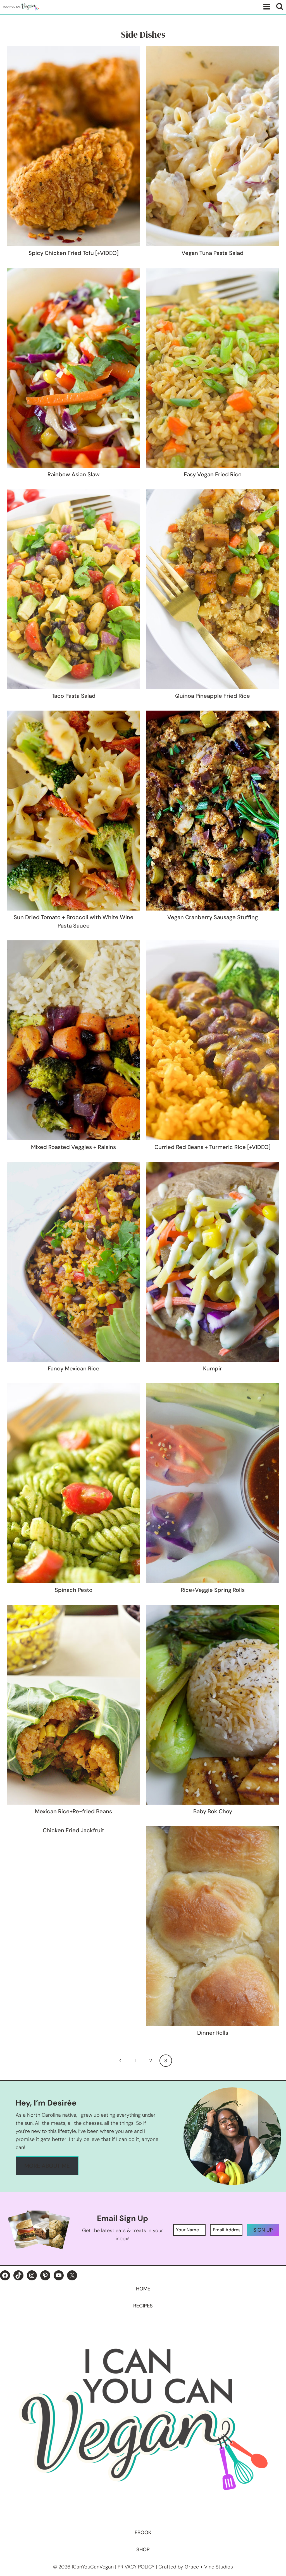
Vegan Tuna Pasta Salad (213, 253)
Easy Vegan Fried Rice (213, 474)
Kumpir (213, 1368)
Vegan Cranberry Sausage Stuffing (213, 917)
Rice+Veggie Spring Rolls (213, 1590)
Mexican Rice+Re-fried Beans (73, 1811)
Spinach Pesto (74, 1590)
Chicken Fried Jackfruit (73, 1830)
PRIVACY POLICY (136, 2567)
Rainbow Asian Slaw (74, 474)
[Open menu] (266, 7)
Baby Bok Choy (213, 1811)
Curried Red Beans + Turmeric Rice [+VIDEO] (213, 1147)
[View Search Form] (280, 7)
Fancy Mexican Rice (74, 1368)
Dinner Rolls (213, 2033)
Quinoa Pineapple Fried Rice (213, 696)
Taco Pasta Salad (74, 696)
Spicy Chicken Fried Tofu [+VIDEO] (74, 253)
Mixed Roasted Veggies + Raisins (73, 1147)
